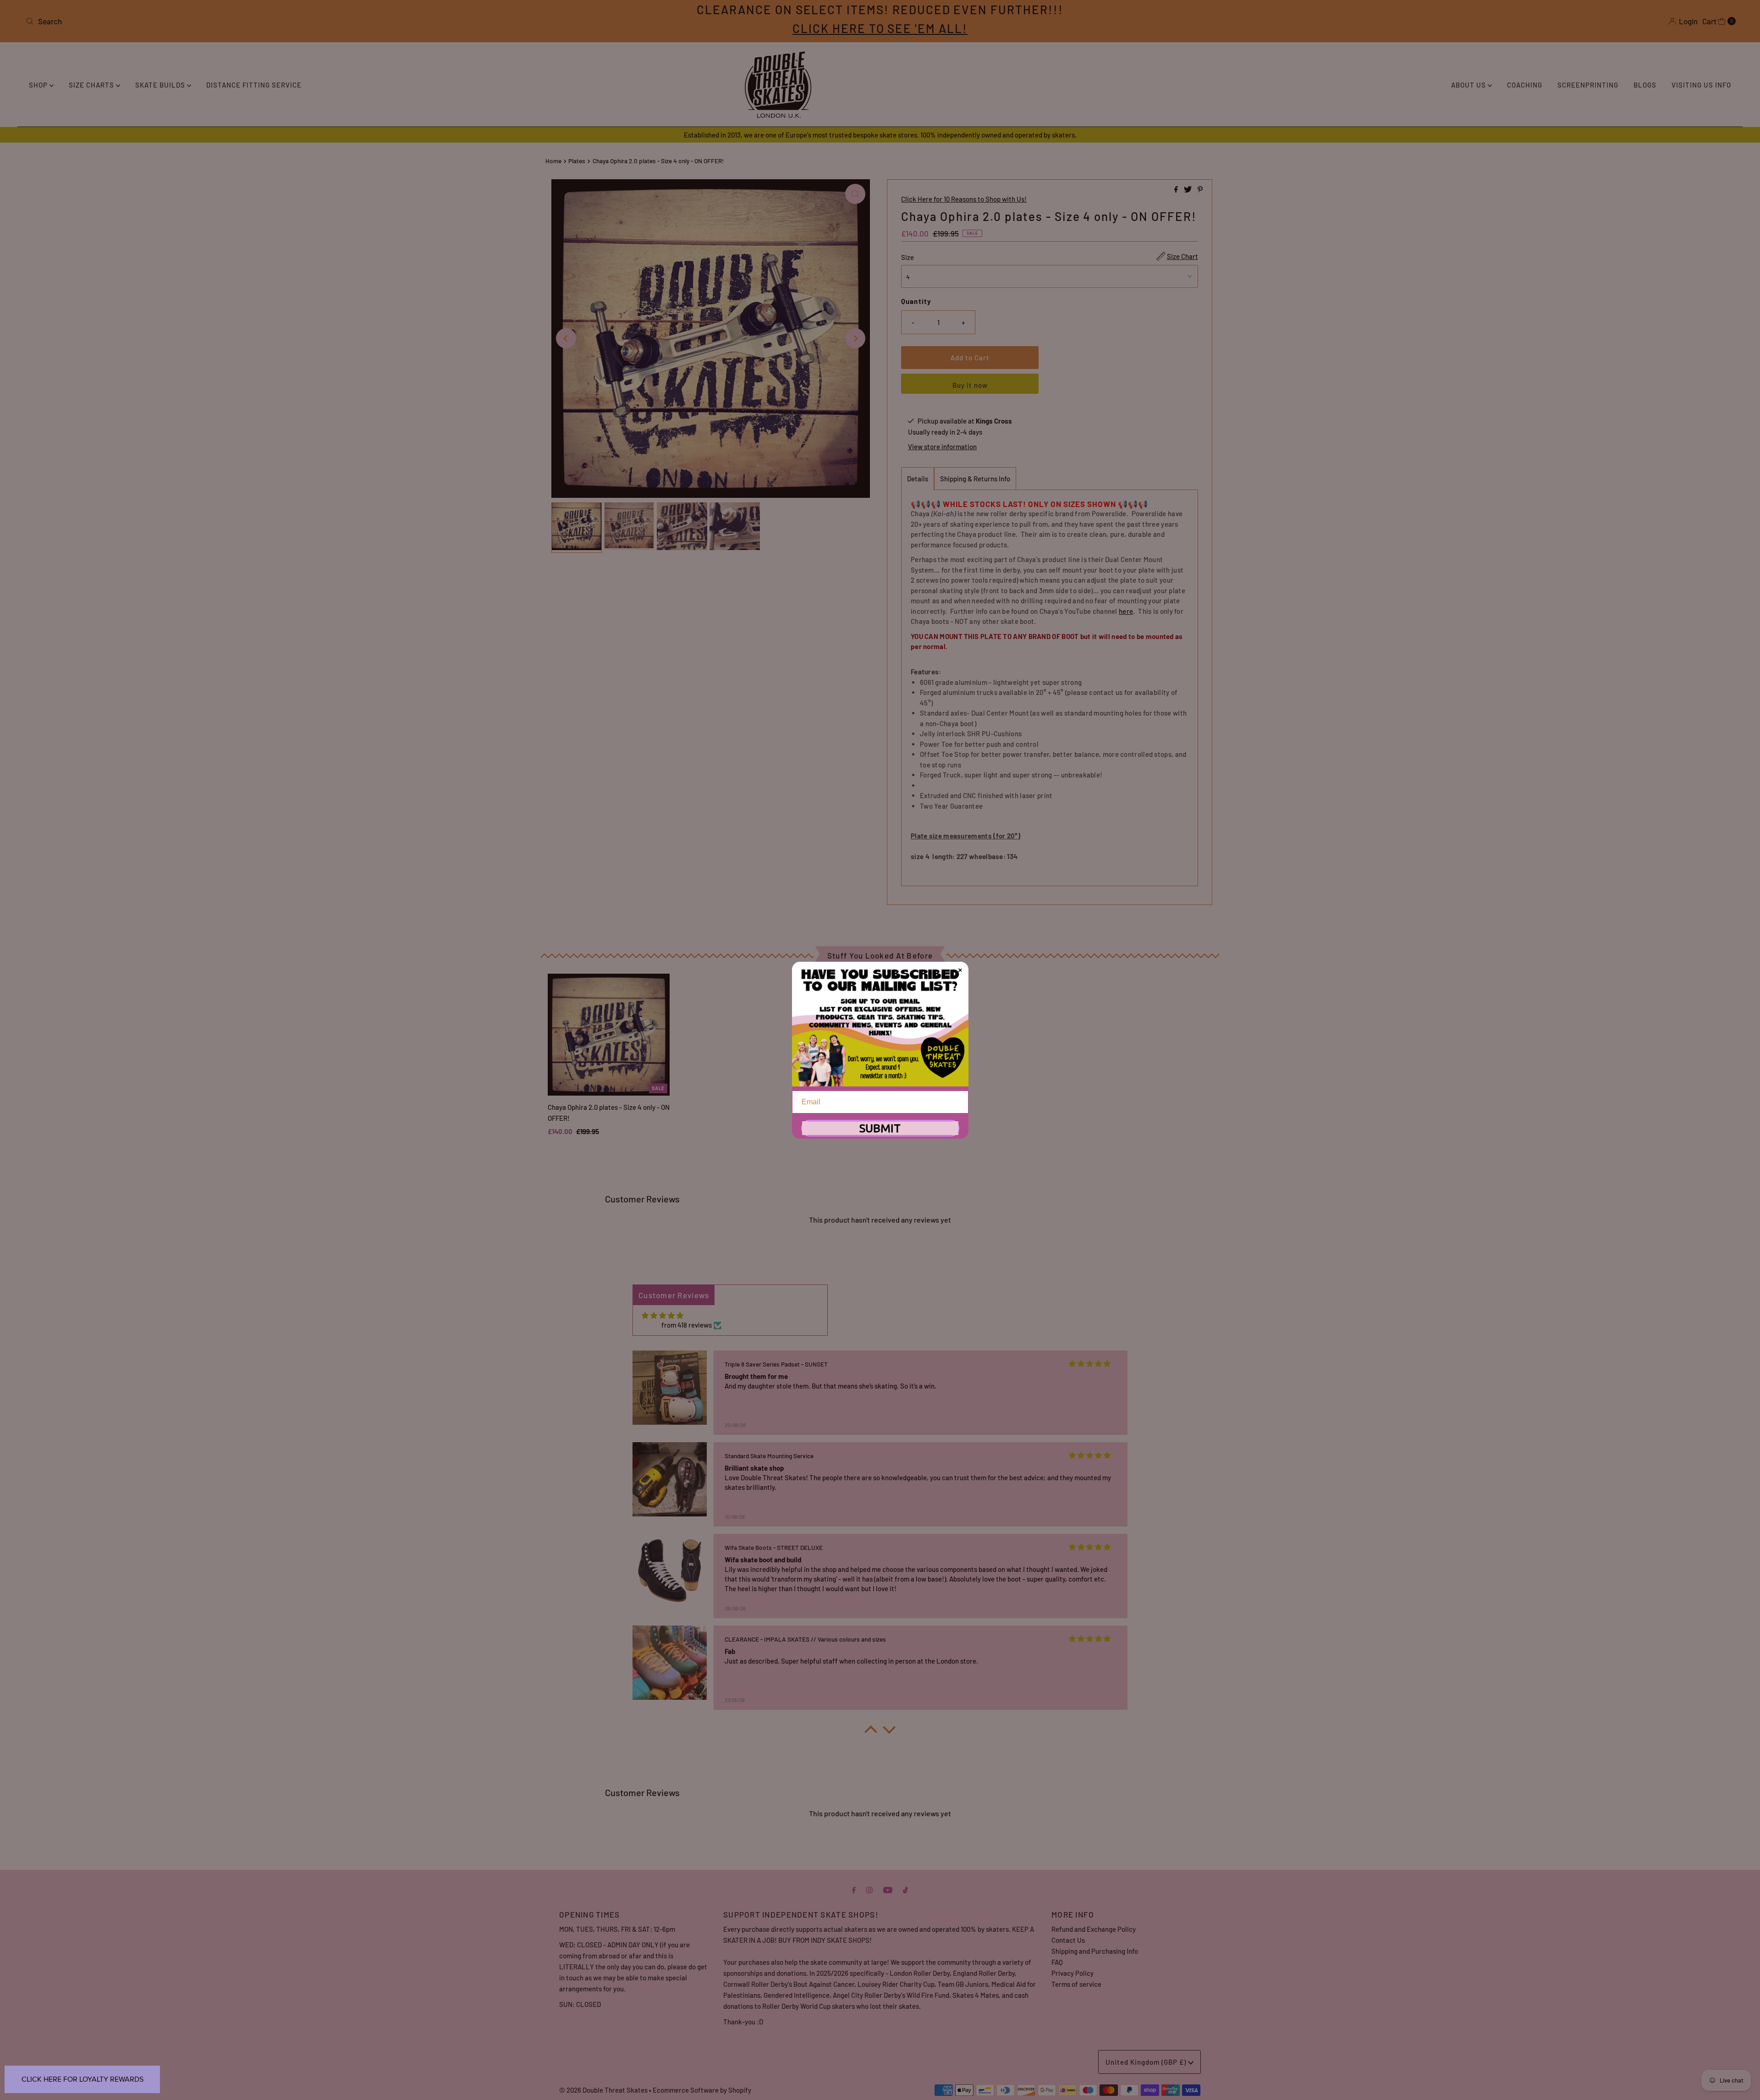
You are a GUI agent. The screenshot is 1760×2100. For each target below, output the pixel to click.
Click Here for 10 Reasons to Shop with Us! (964, 199)
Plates (577, 161)
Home (553, 161)
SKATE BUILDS (161, 85)
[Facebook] (854, 1889)
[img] (663, 1315)
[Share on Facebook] (1177, 190)
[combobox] (305, 21)
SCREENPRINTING (1588, 85)
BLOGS (1645, 85)
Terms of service (1076, 1984)
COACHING (1525, 85)
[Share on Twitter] (1188, 190)
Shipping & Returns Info (975, 479)
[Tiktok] (905, 1889)
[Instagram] (869, 1889)
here (1126, 611)
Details (918, 479)
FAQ (1057, 1962)
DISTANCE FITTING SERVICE (254, 85)
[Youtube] (888, 1889)
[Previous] (566, 338)
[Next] (855, 338)
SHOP (39, 85)
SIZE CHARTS (92, 85)
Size (907, 257)
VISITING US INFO (1701, 85)
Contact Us (1068, 1940)
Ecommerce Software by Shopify (702, 2090)
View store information (942, 446)
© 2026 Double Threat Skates (603, 2090)
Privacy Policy (1072, 1973)
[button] (871, 1732)
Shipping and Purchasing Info (1095, 1951)
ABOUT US (1469, 85)
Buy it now (970, 385)
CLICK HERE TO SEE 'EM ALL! (880, 28)
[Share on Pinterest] (1200, 190)
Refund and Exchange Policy (1094, 1929)
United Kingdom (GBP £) (1147, 2062)
